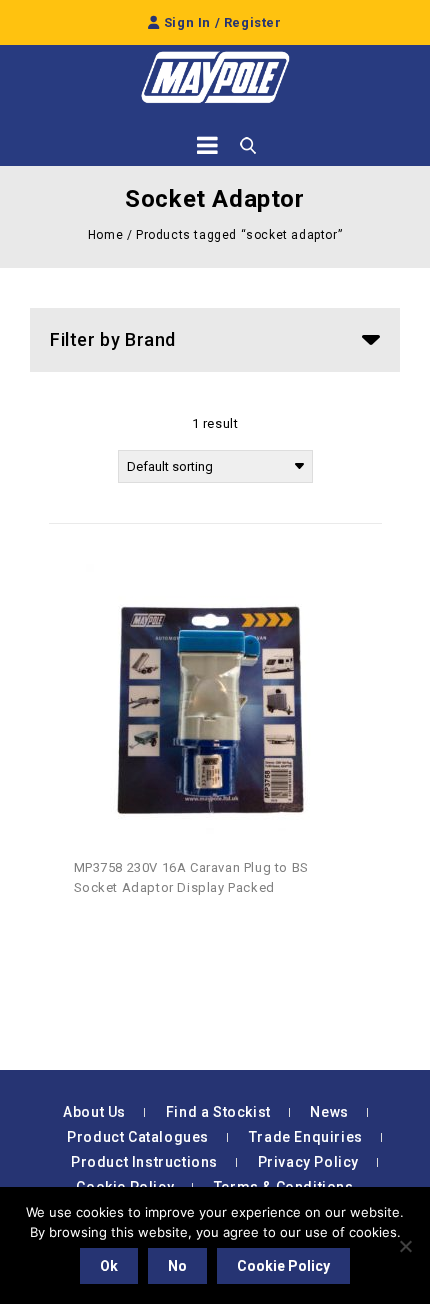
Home (105, 235)
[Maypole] (215, 77)
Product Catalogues (138, 1137)
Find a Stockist (218, 1112)
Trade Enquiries (306, 1137)
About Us (94, 1112)
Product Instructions (144, 1162)
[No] (405, 1246)
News (329, 1112)
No (177, 1266)
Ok (109, 1266)
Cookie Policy (283, 1266)
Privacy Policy (308, 1162)
